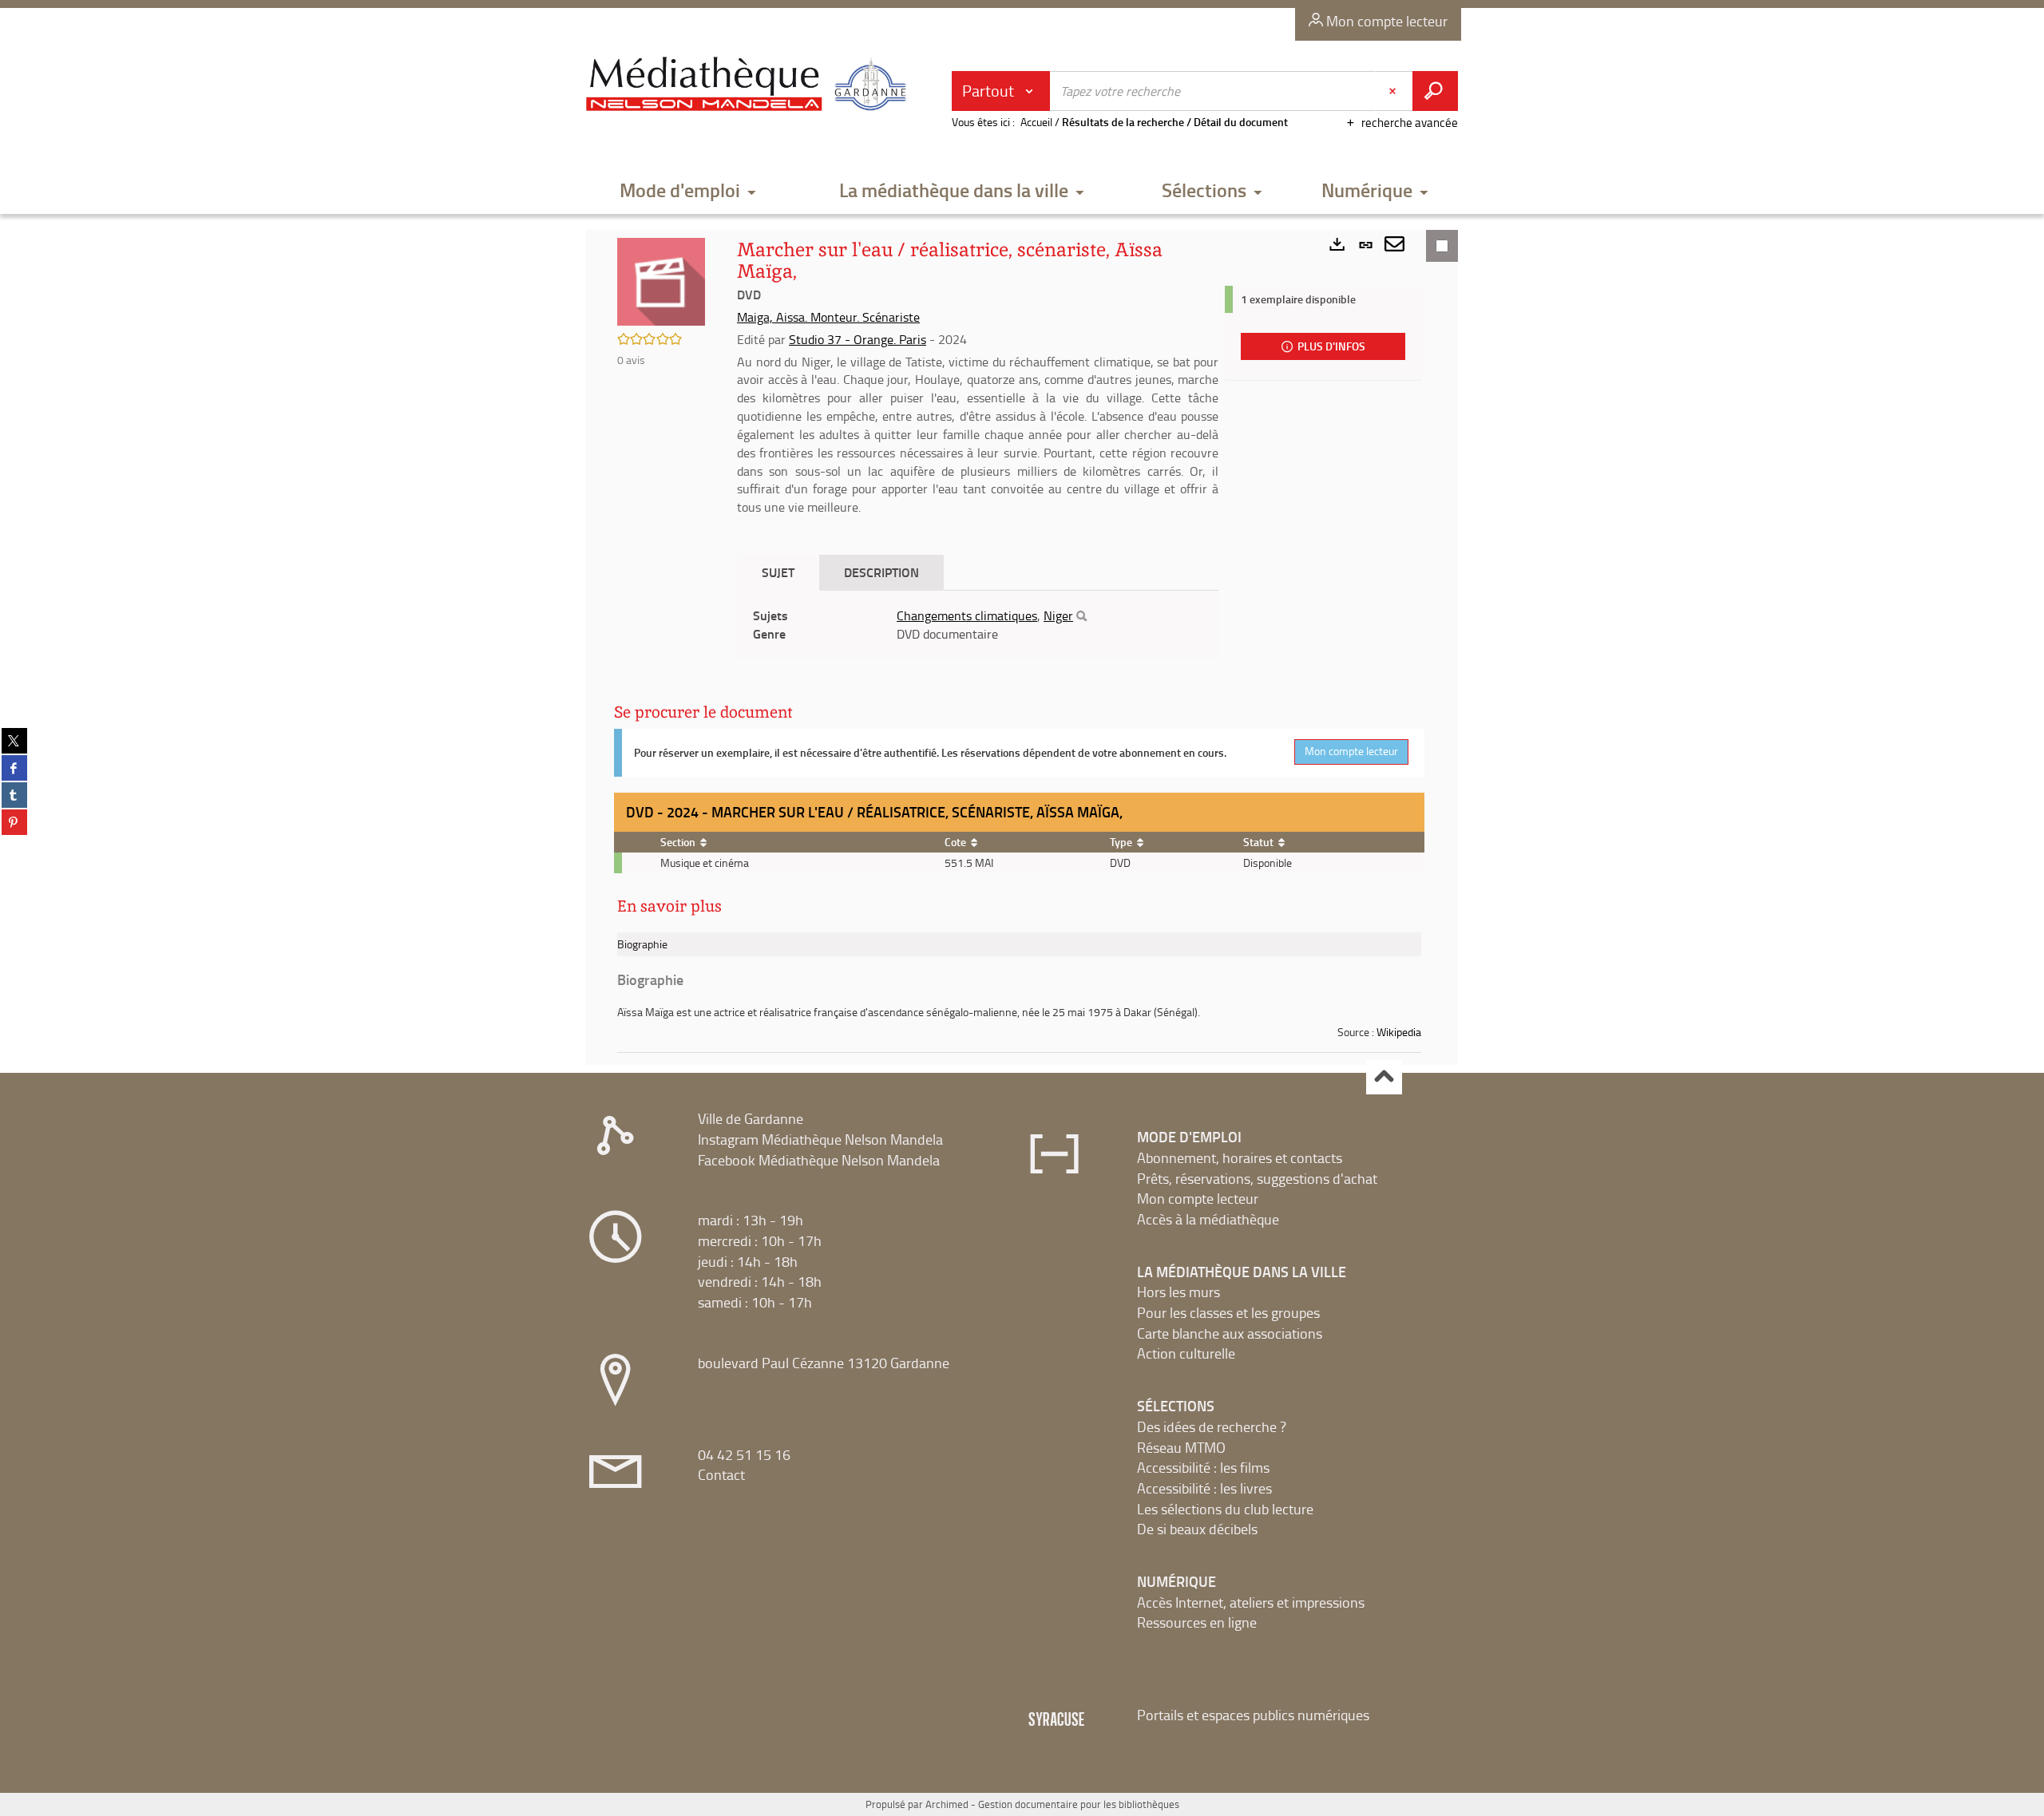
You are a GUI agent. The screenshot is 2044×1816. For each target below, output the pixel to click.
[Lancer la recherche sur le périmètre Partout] (1435, 91)
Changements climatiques (967, 615)
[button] (688, 191)
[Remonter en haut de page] (1384, 1077)
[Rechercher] (1081, 616)
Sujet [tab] (778, 572)
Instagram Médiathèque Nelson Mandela (820, 1139)
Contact (721, 1474)
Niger (1058, 615)
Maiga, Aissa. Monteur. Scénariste (828, 317)
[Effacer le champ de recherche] (1394, 91)
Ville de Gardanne (751, 1118)
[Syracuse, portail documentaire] (750, 85)
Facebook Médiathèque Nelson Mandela (819, 1160)
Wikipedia (1399, 1032)
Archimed (947, 1804)
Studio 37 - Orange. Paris (858, 339)
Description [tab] (881, 572)
